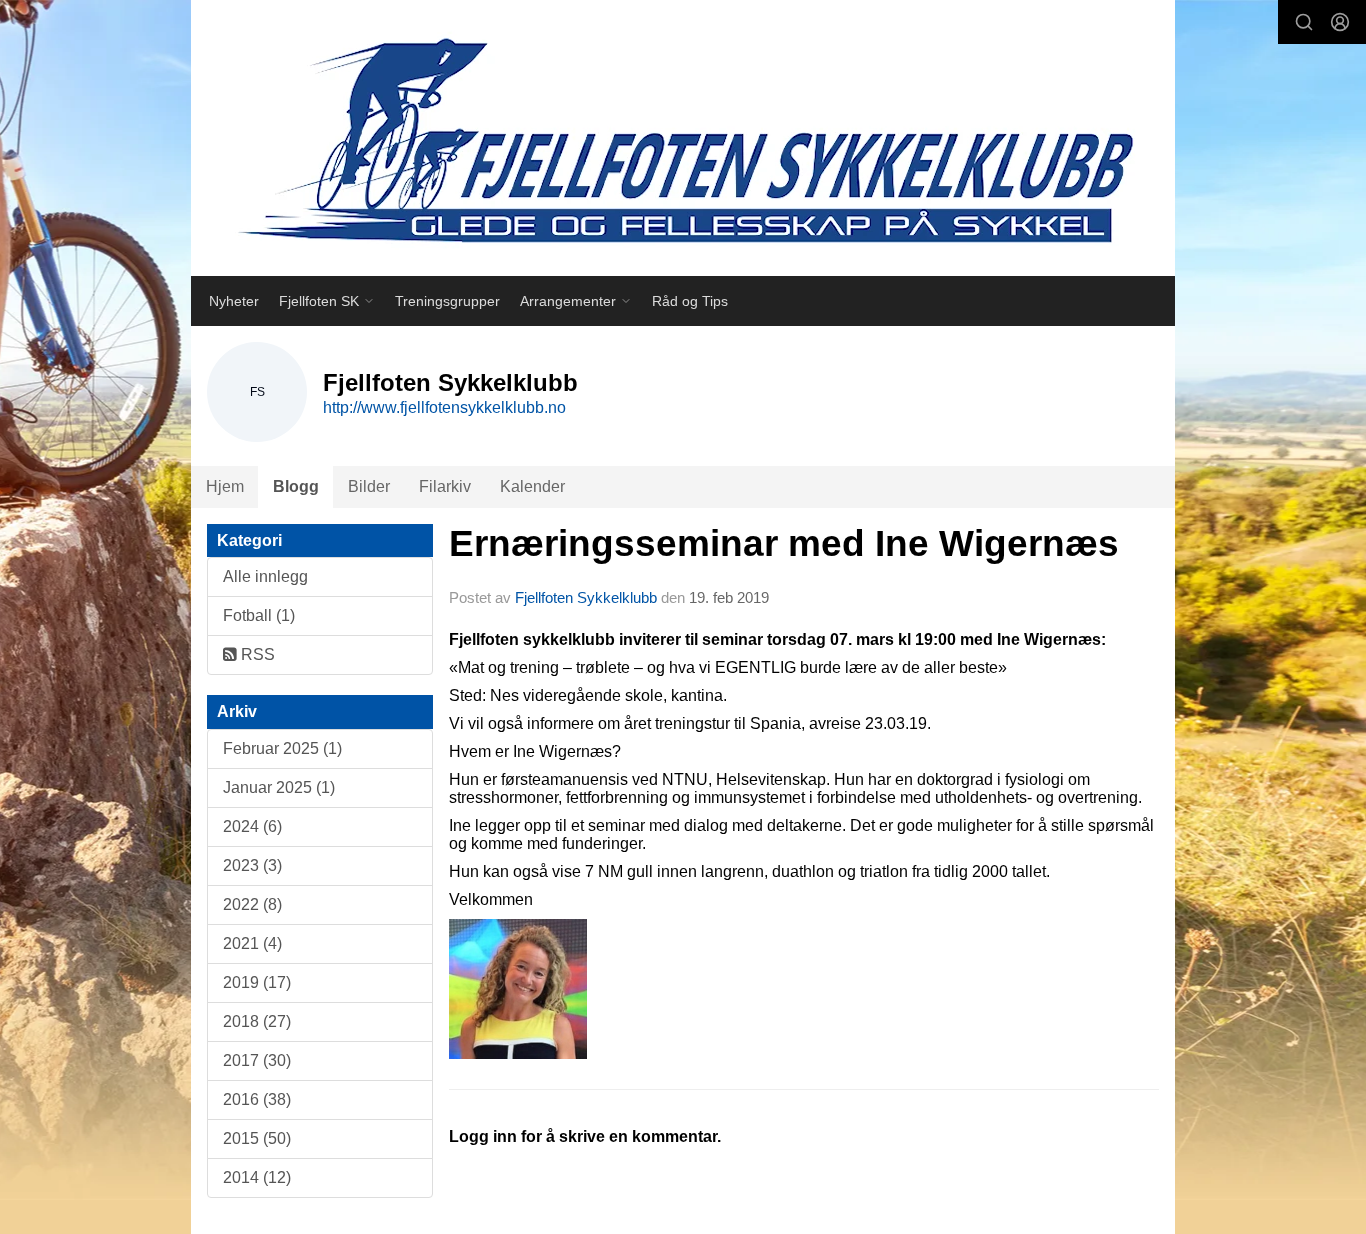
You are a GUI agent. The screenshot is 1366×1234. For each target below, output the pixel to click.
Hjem (225, 486)
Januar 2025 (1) (279, 787)
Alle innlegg (265, 576)
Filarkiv (445, 486)
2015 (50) (257, 1138)
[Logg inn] (1340, 22)
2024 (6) (252, 826)
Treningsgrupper (447, 301)
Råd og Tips (690, 301)
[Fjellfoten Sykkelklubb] (683, 138)
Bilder (369, 486)
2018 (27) (257, 1021)
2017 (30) (257, 1060)
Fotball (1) (259, 615)
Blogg (296, 486)
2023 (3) (252, 865)
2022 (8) (252, 904)
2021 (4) (252, 943)
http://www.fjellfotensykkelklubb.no (444, 407)
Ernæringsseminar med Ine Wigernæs (784, 543)
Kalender (532, 486)
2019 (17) (257, 982)
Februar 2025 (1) (282, 748)
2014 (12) (257, 1177)
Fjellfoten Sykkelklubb (586, 597)
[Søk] (1304, 22)
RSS (256, 654)
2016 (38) (257, 1099)
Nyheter (234, 301)
